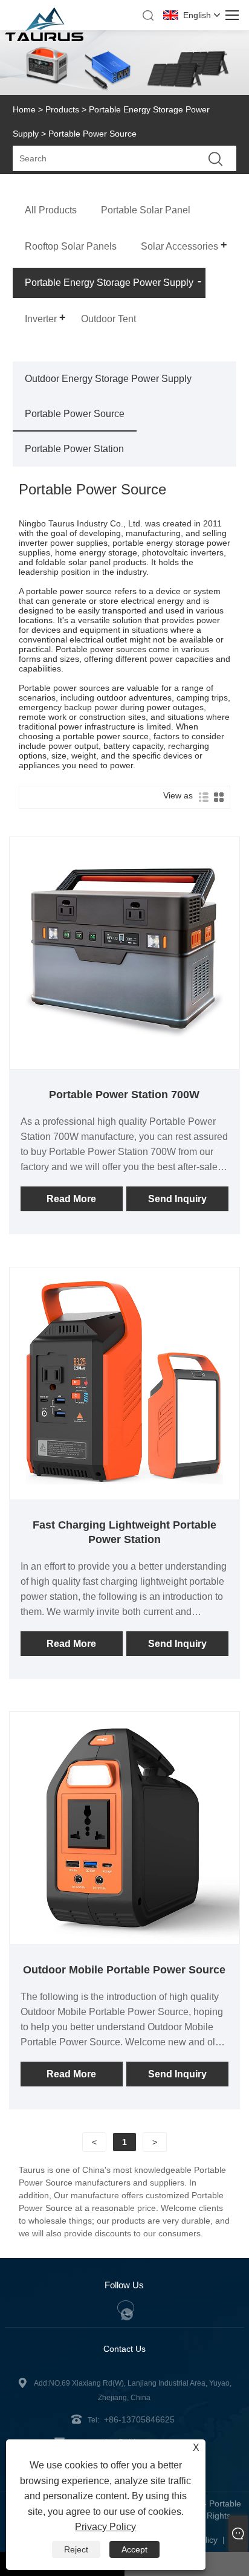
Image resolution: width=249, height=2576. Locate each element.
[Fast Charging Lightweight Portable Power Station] (125, 1495)
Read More (71, 1199)
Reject (76, 2549)
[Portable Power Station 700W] (125, 1064)
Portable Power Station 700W (124, 1095)
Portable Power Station (74, 449)
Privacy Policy (105, 2527)
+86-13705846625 (139, 2419)
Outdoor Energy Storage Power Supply (108, 379)
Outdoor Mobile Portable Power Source (124, 1970)
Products (62, 109)
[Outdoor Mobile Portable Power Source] (125, 1939)
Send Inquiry (177, 1199)
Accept (134, 2549)
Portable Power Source (75, 414)
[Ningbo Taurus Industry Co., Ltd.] (44, 38)
